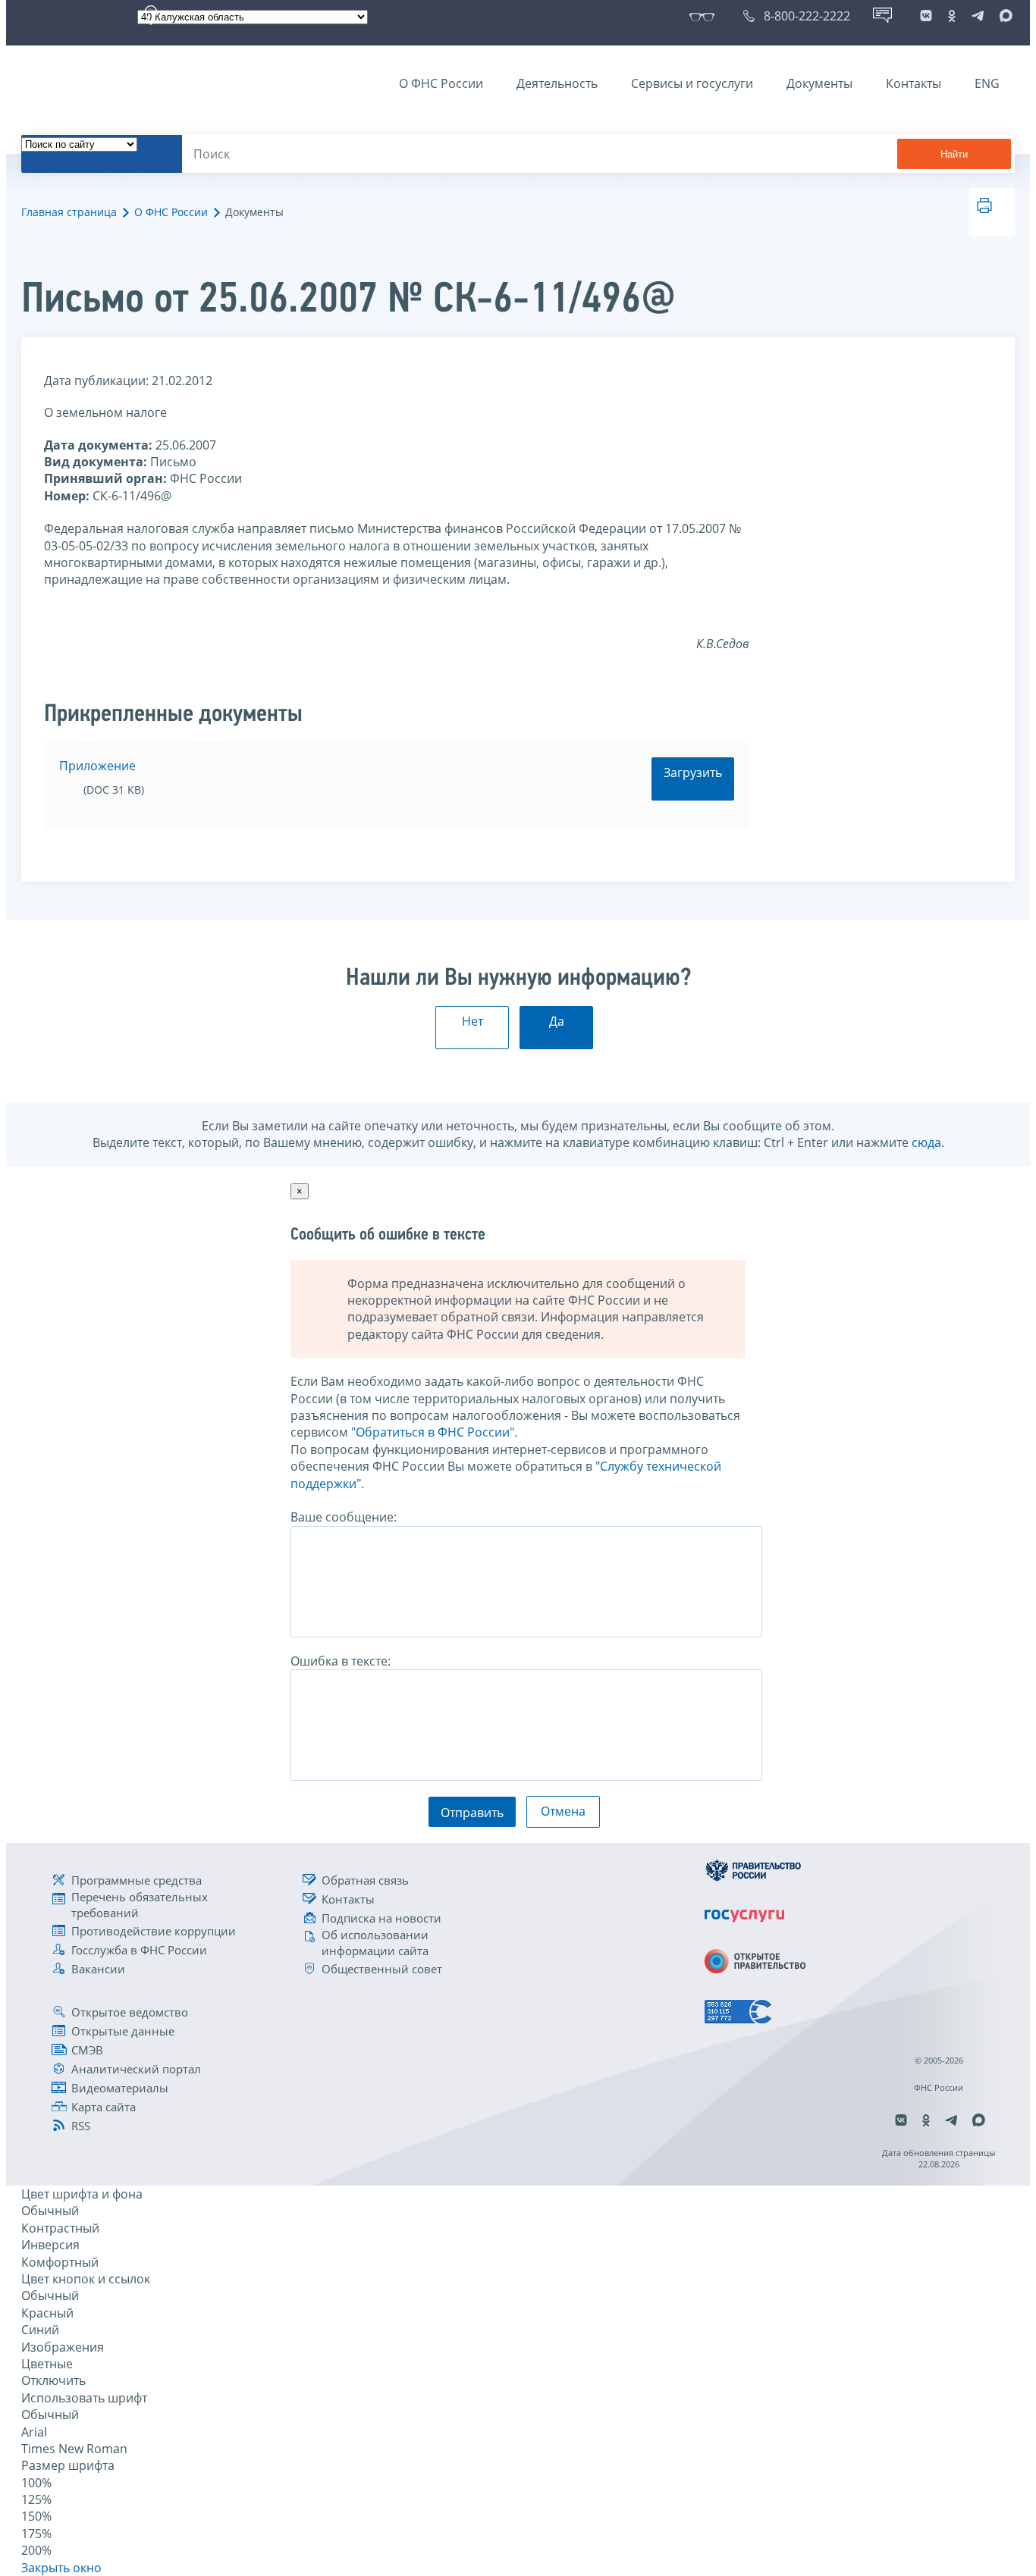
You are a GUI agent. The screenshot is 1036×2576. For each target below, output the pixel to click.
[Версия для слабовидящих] (705, 16)
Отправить (472, 1813)
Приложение (97, 766)
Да (557, 1021)
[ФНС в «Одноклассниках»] (952, 16)
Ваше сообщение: (344, 1517)
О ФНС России (441, 83)
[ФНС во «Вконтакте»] (926, 16)
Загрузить (693, 772)
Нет (472, 1021)
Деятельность (557, 83)
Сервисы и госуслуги (692, 83)
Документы (819, 83)
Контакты (914, 83)
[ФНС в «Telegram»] (978, 16)
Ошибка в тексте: (341, 1661)
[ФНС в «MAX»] (1003, 16)
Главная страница (69, 212)
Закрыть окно (61, 2568)
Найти (954, 154)
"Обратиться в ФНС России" (433, 1432)
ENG (987, 83)
